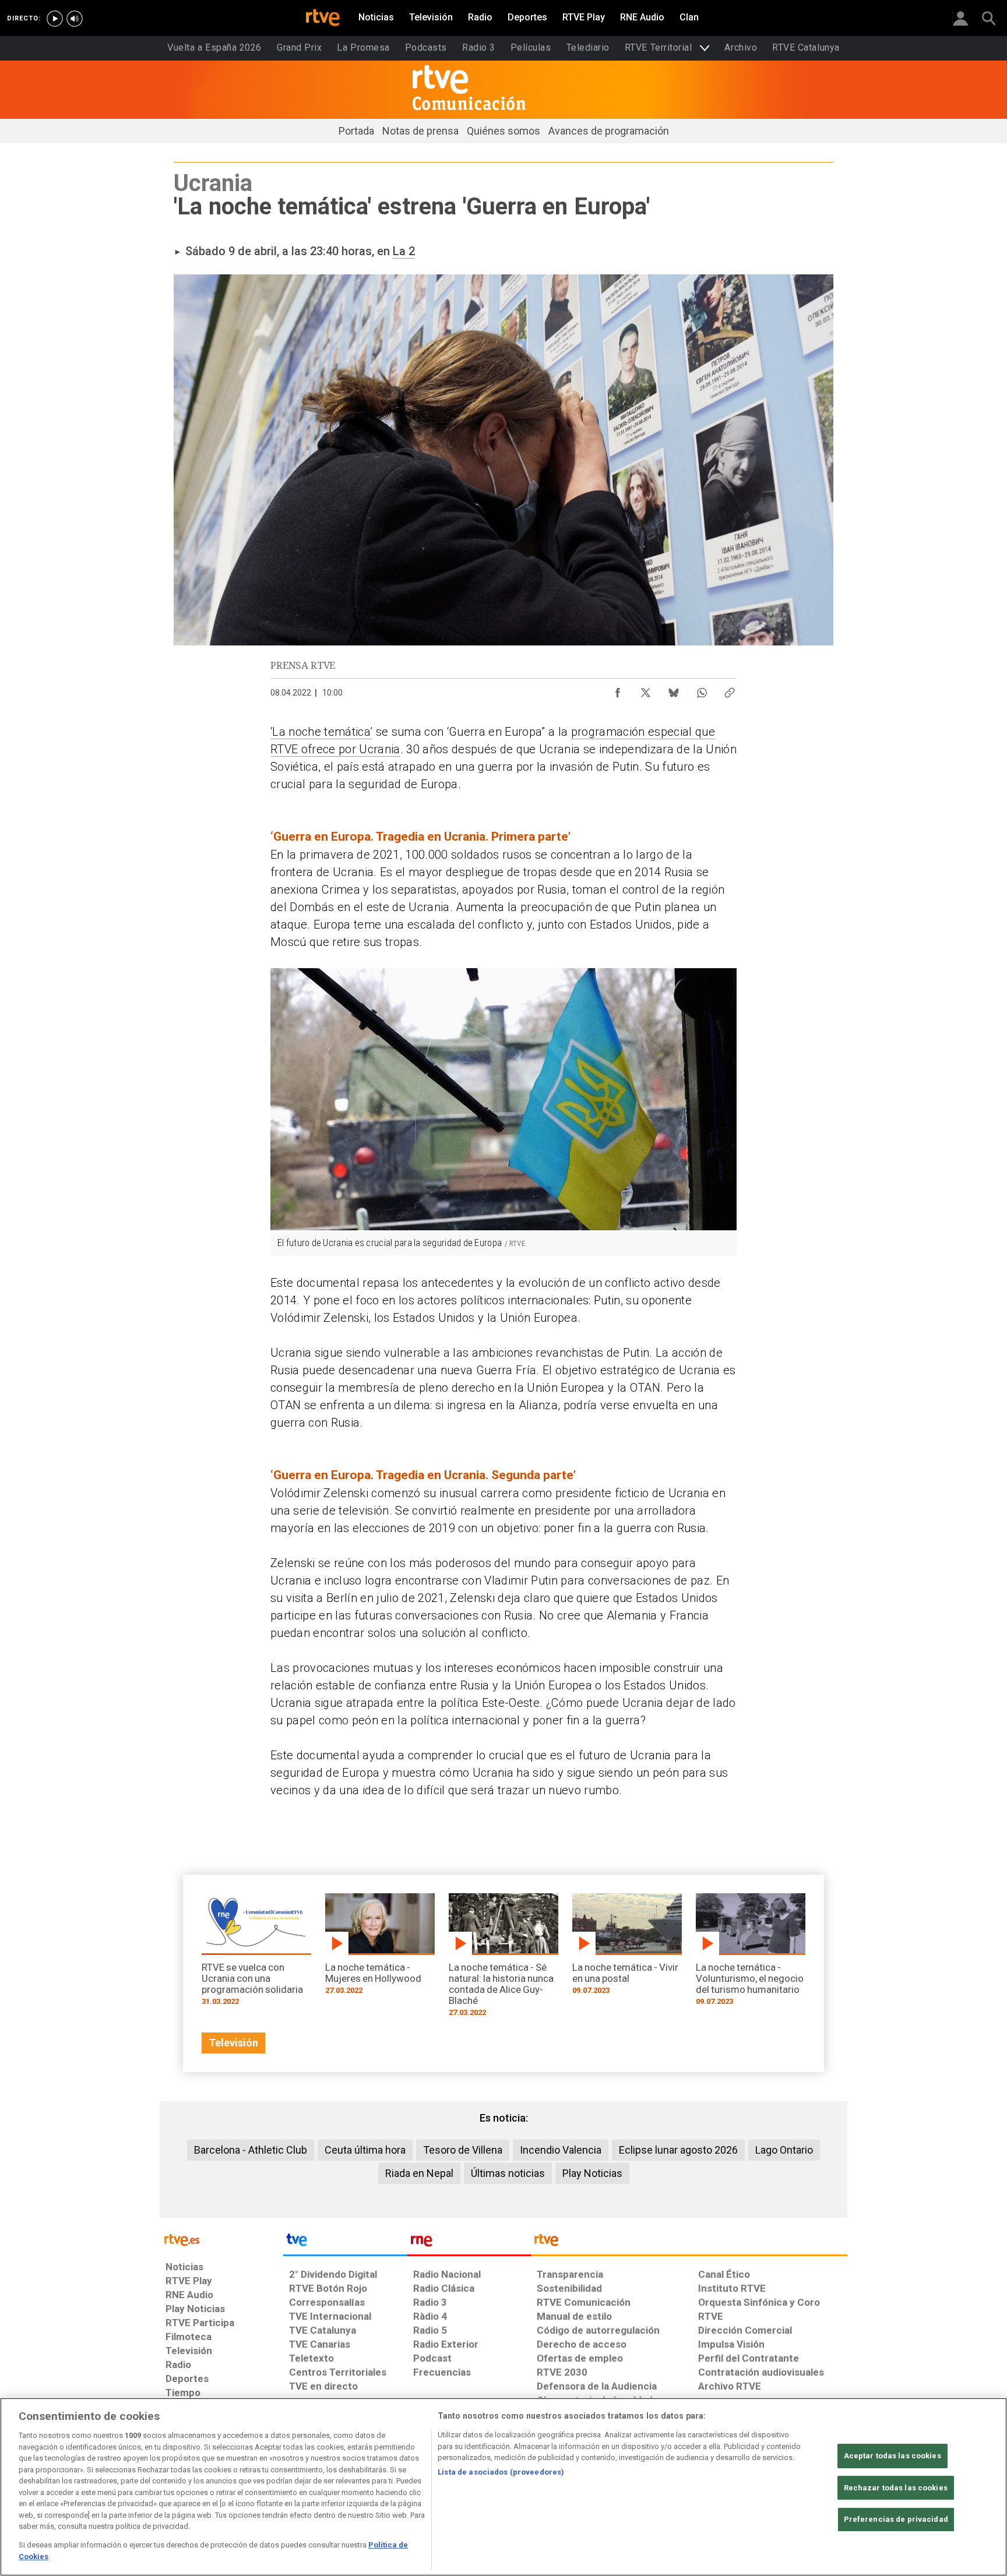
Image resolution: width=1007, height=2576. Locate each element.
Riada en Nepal (419, 2173)
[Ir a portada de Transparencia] (689, 2243)
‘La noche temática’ (321, 732)
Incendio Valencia (561, 2150)
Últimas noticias (508, 2173)
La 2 (404, 251)
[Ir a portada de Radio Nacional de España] (469, 2243)
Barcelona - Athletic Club (251, 2150)
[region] (503, 2487)
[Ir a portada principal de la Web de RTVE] (221, 2239)
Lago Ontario (784, 2150)
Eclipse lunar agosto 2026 (678, 2150)
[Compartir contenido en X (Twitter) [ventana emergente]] (646, 690)
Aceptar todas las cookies (892, 2456)
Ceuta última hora (365, 2150)
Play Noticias (592, 2173)
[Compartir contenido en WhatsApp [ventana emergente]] (702, 690)
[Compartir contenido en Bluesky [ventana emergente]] (674, 690)
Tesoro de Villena (463, 2150)
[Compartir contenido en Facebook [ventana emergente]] (618, 690)
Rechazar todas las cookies (896, 2488)
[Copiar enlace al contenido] (730, 690)
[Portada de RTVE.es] (323, 19)
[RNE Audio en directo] (75, 19)
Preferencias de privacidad (896, 2519)
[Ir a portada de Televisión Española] (345, 2243)
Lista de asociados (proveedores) (501, 2472)
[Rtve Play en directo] (55, 19)
